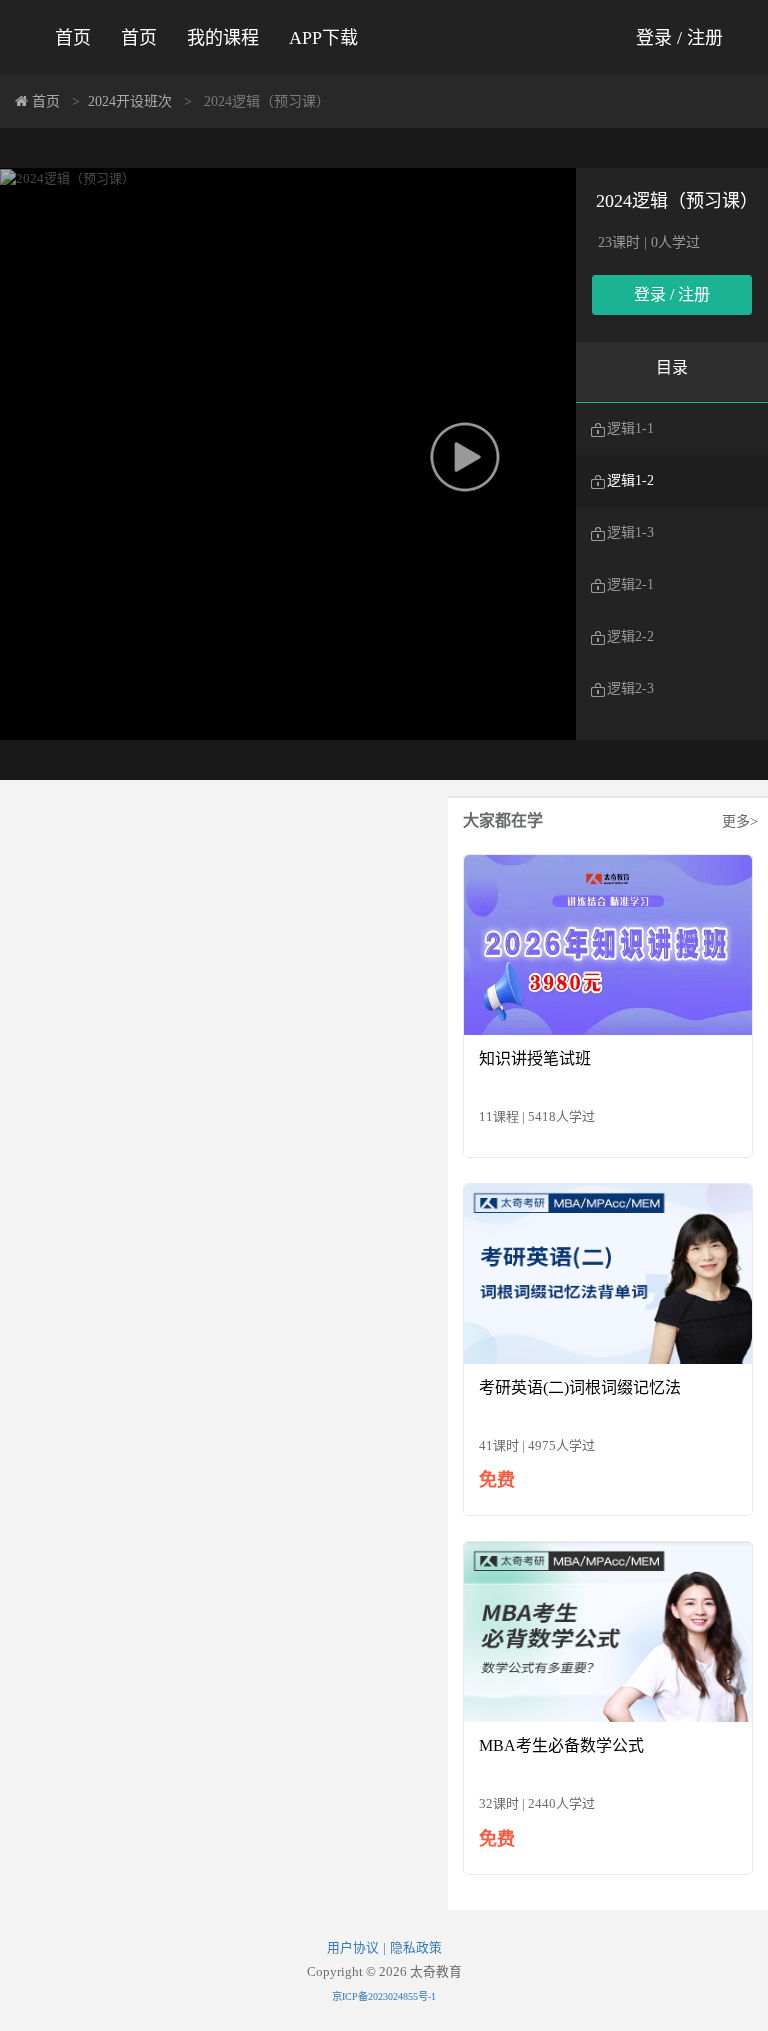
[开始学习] (608, 943)
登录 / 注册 (679, 38)
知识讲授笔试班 (535, 1058)
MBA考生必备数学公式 (561, 1745)
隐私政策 (416, 1948)
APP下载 (323, 38)
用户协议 (353, 1948)
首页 (73, 38)
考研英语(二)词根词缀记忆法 (580, 1387)
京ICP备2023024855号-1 (384, 1996)
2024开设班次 (130, 101)
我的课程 (223, 38)
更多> (740, 821)
